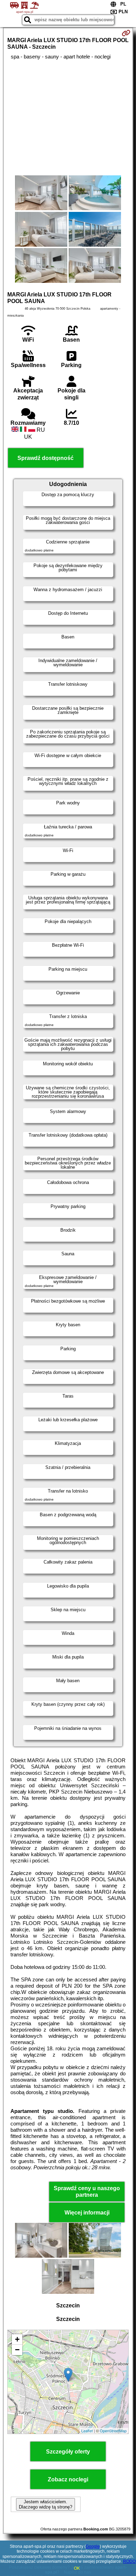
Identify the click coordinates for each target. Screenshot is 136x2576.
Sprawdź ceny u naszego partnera (87, 2192)
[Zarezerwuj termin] (126, 33)
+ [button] (17, 2339)
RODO (129, 2561)
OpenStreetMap (113, 2431)
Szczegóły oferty (68, 2452)
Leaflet (87, 2431)
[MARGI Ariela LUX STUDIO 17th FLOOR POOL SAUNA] (41, 193)
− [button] (17, 2350)
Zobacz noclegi (68, 2479)
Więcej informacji (87, 2213)
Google (93, 2546)
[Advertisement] (68, 118)
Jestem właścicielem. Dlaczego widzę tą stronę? (46, 2504)
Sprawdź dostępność (46, 458)
